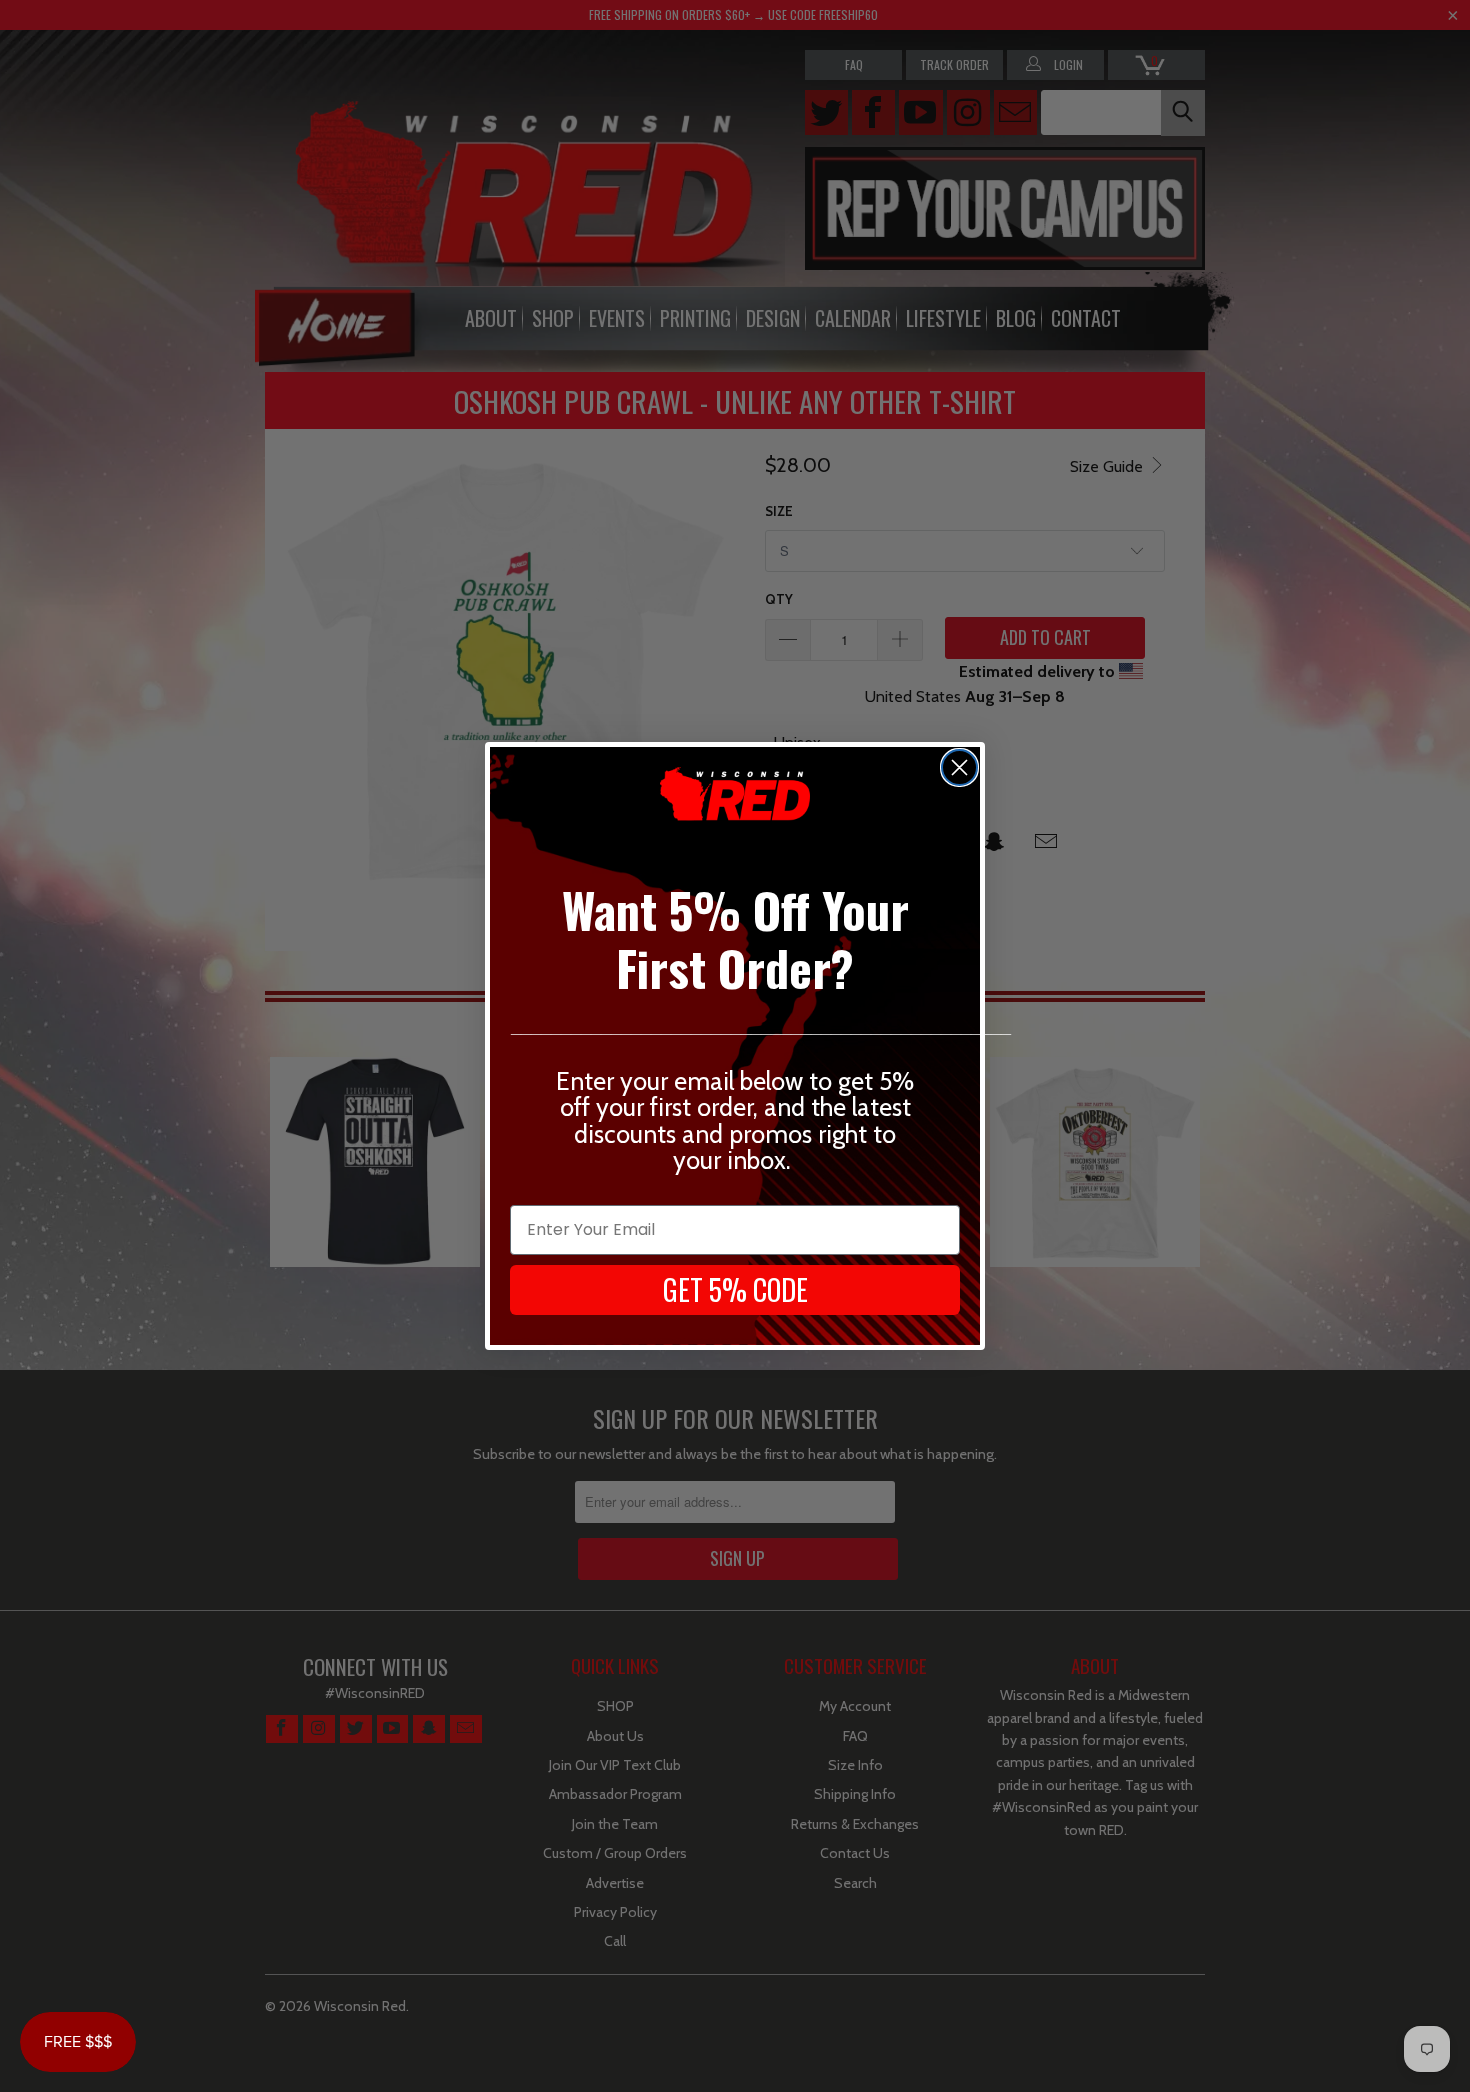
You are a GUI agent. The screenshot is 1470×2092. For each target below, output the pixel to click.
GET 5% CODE (735, 1289)
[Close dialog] (959, 767)
